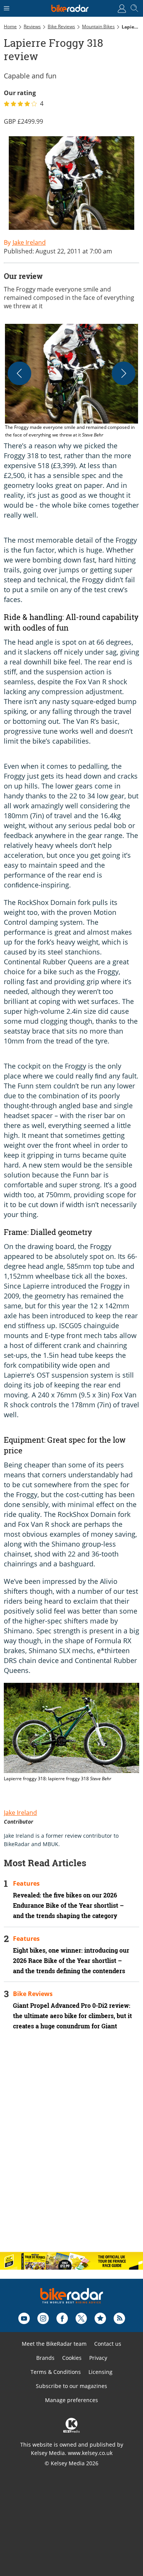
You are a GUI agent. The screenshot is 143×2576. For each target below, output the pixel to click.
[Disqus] (71, 2147)
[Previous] (19, 373)
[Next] (124, 373)
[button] (71, 381)
